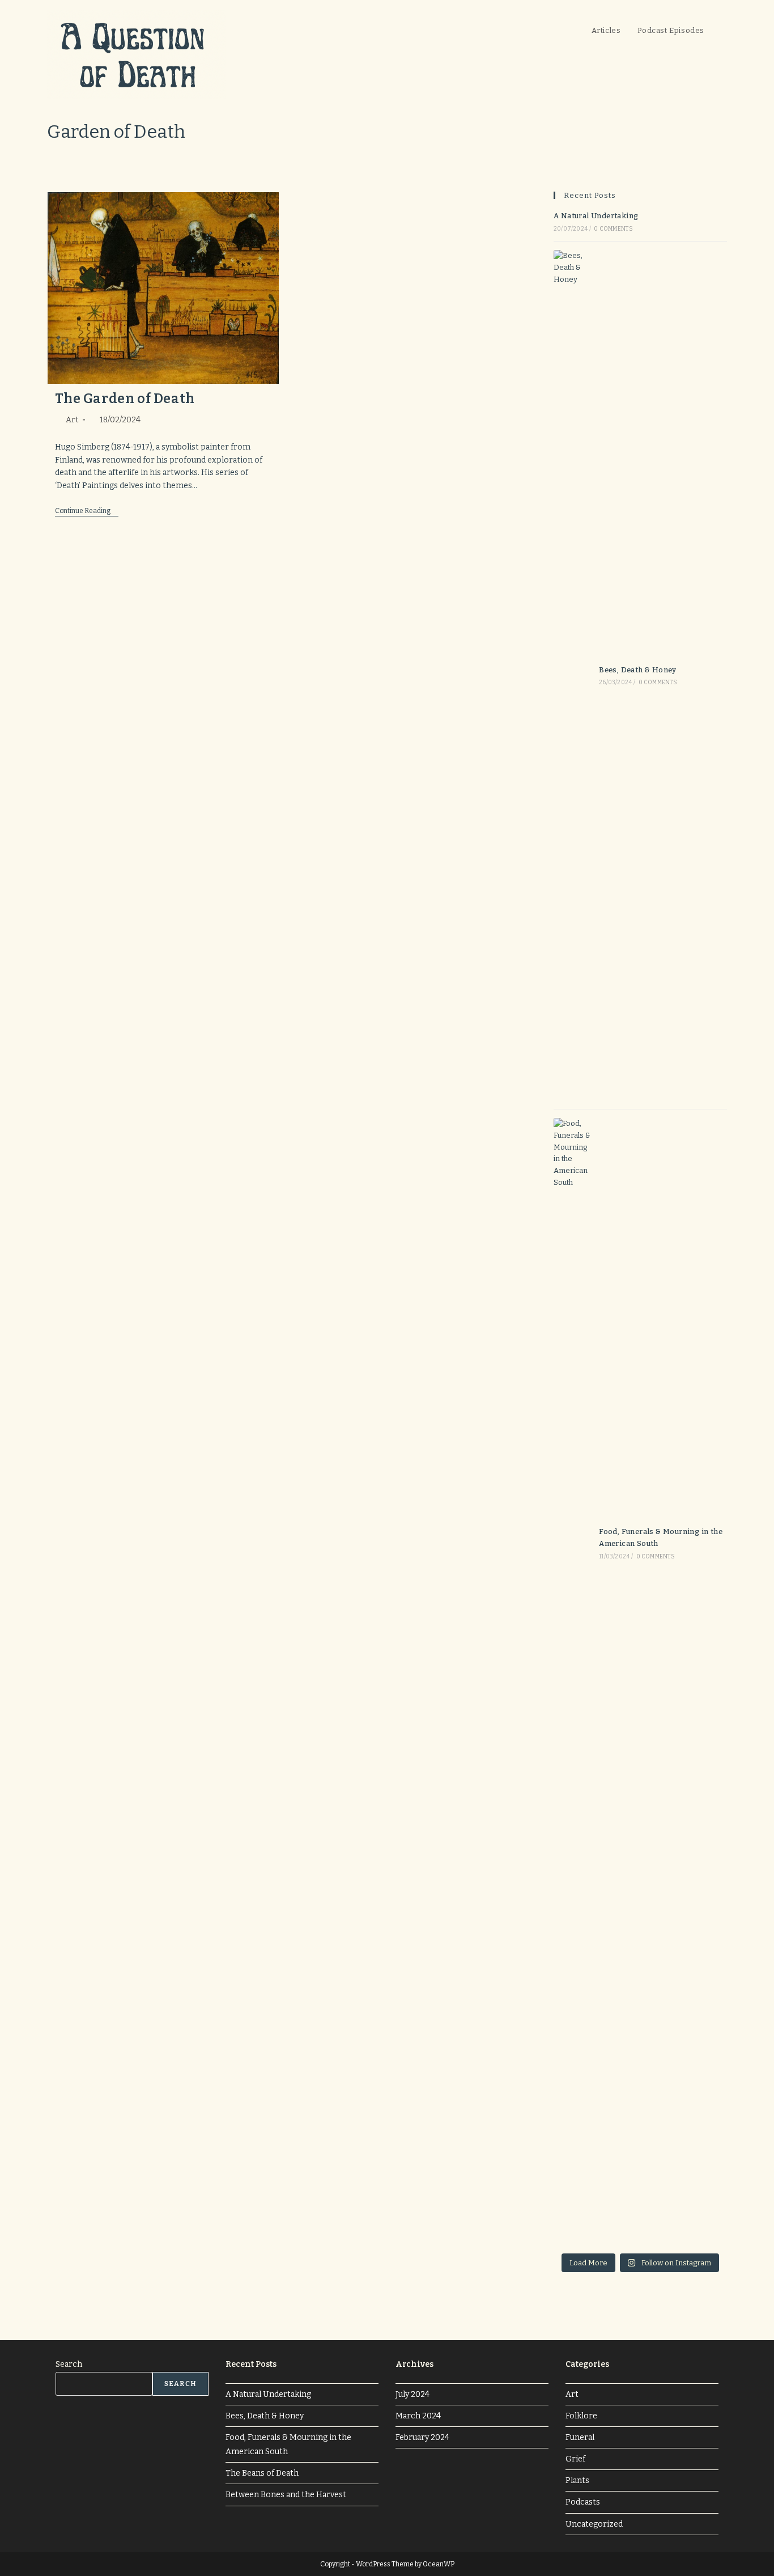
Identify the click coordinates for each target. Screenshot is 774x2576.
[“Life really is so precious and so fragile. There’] (580, 2192)
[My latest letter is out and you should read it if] (640, 2085)
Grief (575, 2459)
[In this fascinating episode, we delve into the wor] (580, 2013)
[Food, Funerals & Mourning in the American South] (573, 1543)
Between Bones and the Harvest (286, 2495)
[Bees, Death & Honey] (573, 675)
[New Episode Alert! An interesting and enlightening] (700, 2157)
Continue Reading (87, 512)
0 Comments (613, 229)
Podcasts (583, 2502)
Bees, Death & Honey (638, 670)
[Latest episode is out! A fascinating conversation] (640, 2192)
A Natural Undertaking (596, 216)
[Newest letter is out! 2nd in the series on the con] (580, 2048)
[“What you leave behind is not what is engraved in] (640, 2228)
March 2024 (418, 2416)
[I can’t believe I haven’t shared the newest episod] (700, 2192)
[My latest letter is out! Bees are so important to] (700, 2048)
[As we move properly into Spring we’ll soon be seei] (580, 2228)
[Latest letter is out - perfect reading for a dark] (700, 2013)
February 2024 (422, 2437)
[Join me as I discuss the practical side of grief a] (700, 2085)
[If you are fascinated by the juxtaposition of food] (700, 2120)
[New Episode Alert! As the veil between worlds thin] (640, 2048)
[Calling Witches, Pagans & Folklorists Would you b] (640, 2157)
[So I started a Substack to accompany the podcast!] (580, 2120)
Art (72, 420)
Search (69, 2364)
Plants (577, 2480)
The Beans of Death (262, 2473)
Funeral (580, 2437)
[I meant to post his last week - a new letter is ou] (580, 2085)
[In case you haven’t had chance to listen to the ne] (640, 2013)
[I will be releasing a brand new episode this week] (580, 2157)
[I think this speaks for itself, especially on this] (640, 2120)
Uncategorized (594, 2524)
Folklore (581, 2416)
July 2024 (412, 2394)
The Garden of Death (125, 399)
